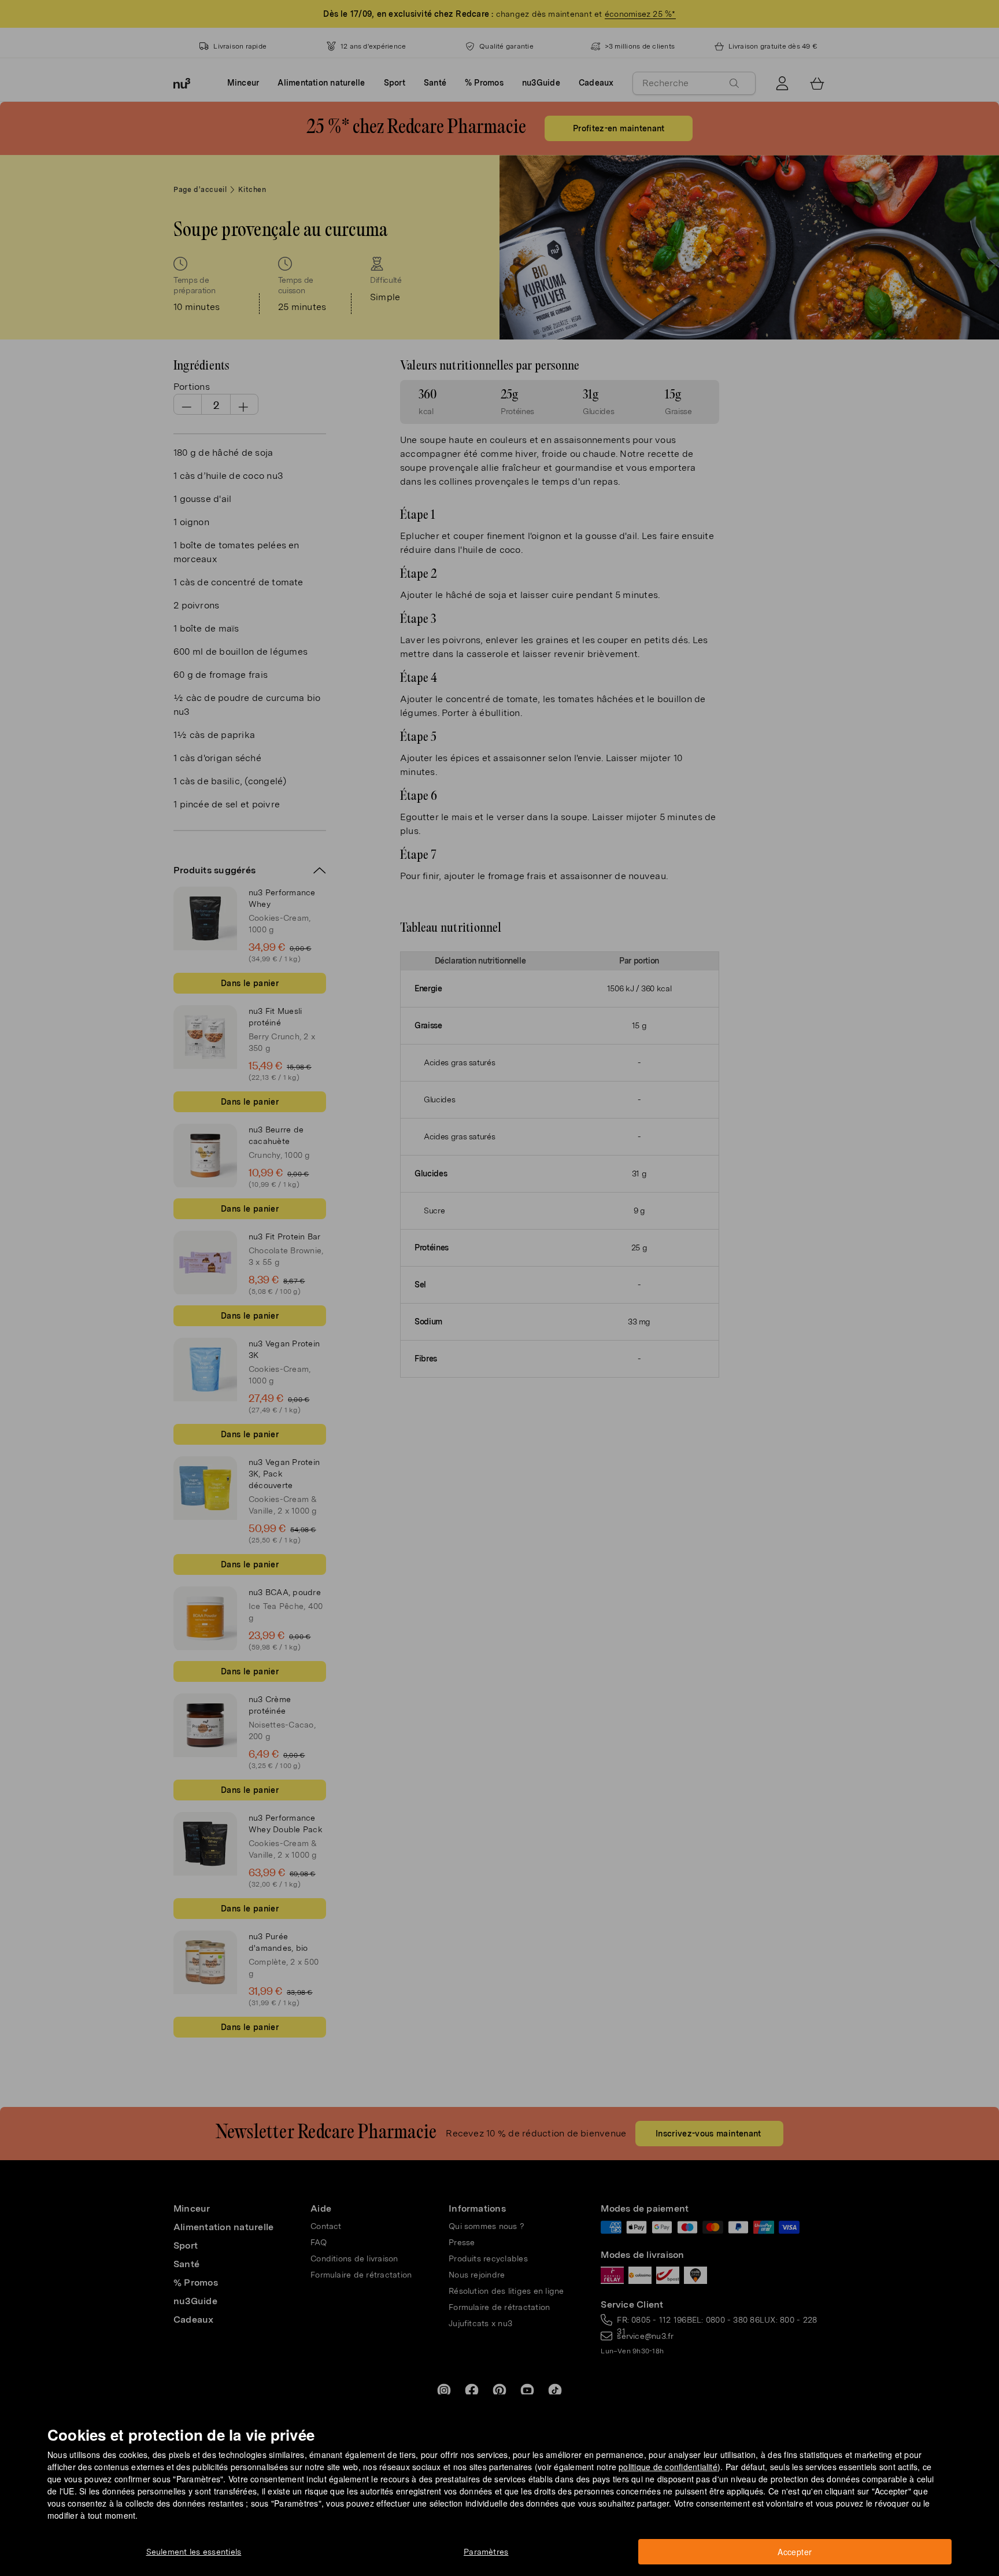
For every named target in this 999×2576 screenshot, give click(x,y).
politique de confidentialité (668, 2467)
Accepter (795, 2552)
